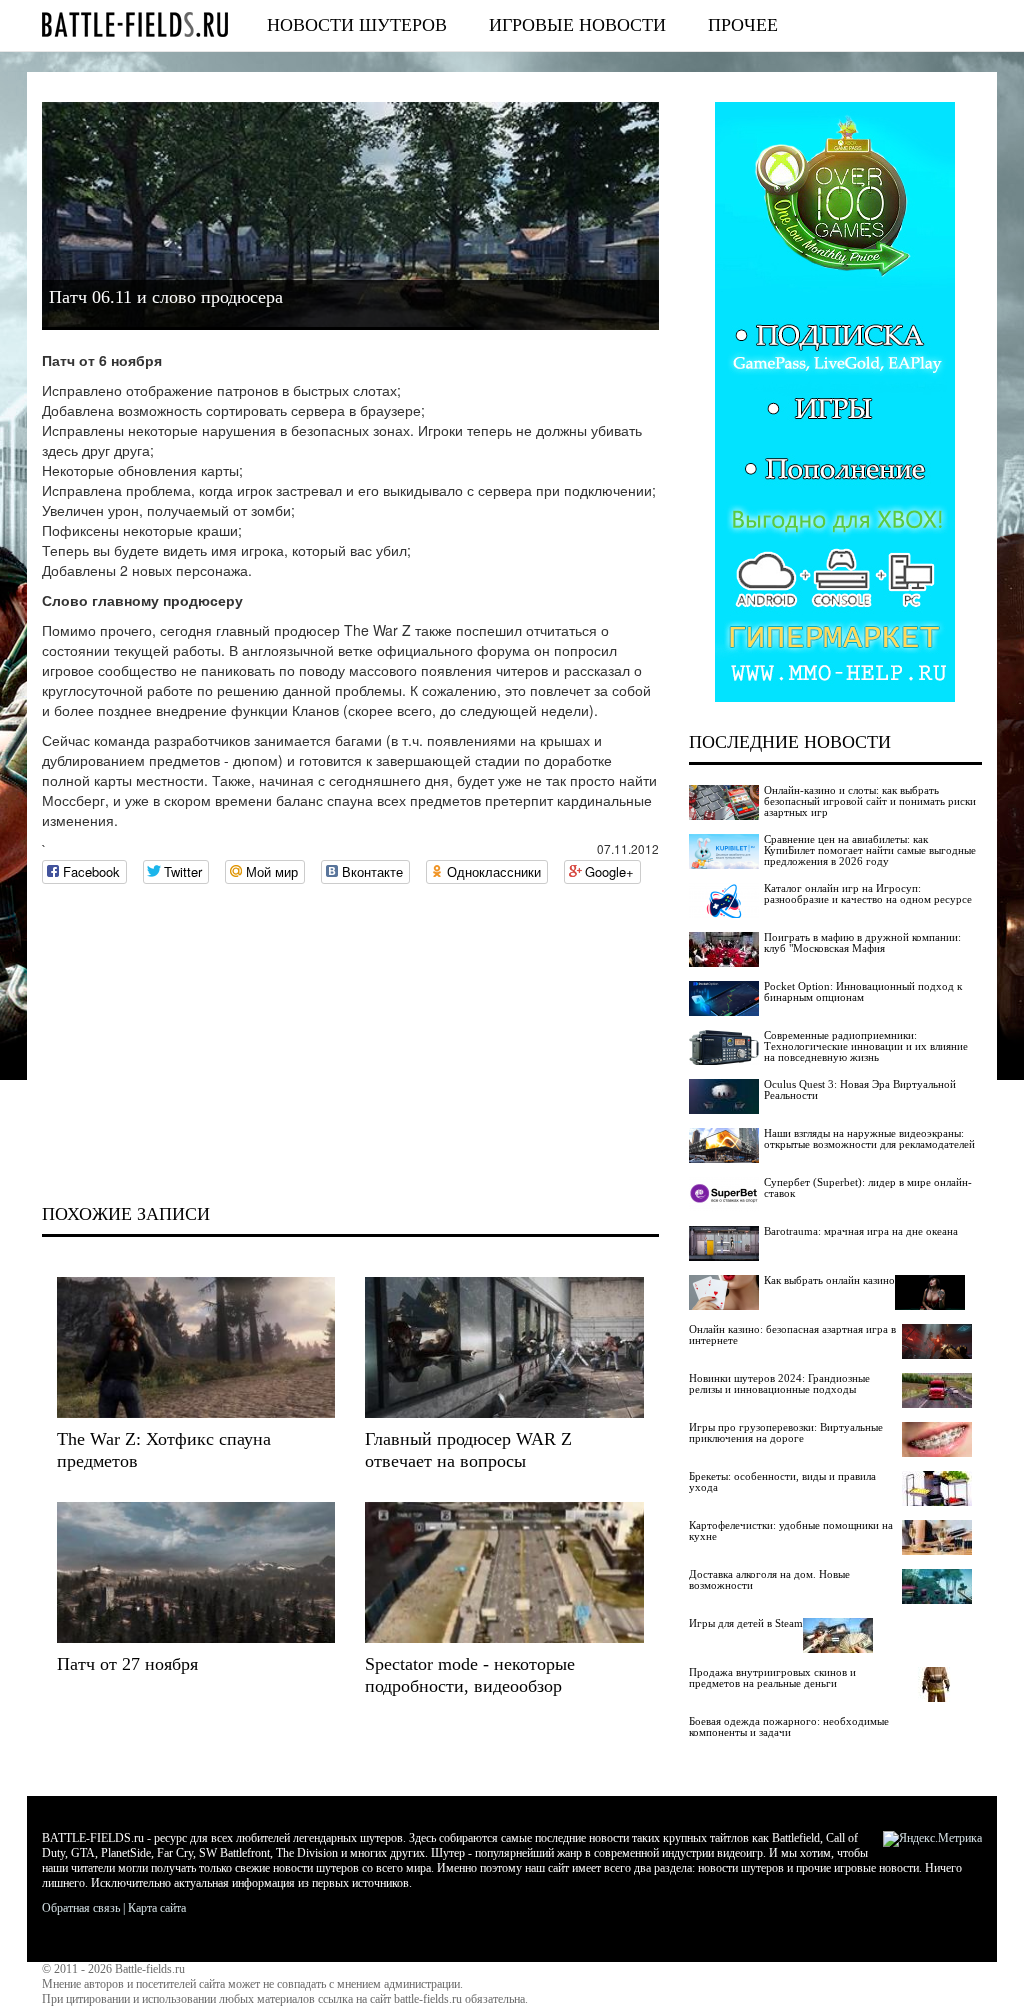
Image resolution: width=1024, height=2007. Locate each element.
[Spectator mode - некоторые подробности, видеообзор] (504, 1572)
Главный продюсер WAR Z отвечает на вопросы (468, 1450)
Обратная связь (81, 1908)
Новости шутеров (357, 25)
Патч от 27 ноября (127, 1664)
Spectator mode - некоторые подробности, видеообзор (470, 1675)
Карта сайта (157, 1908)
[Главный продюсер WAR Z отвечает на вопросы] (504, 1347)
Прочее (743, 25)
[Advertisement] (350, 1044)
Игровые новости (577, 25)
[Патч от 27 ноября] (196, 1572)
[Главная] (135, 24)
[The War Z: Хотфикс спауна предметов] (196, 1347)
